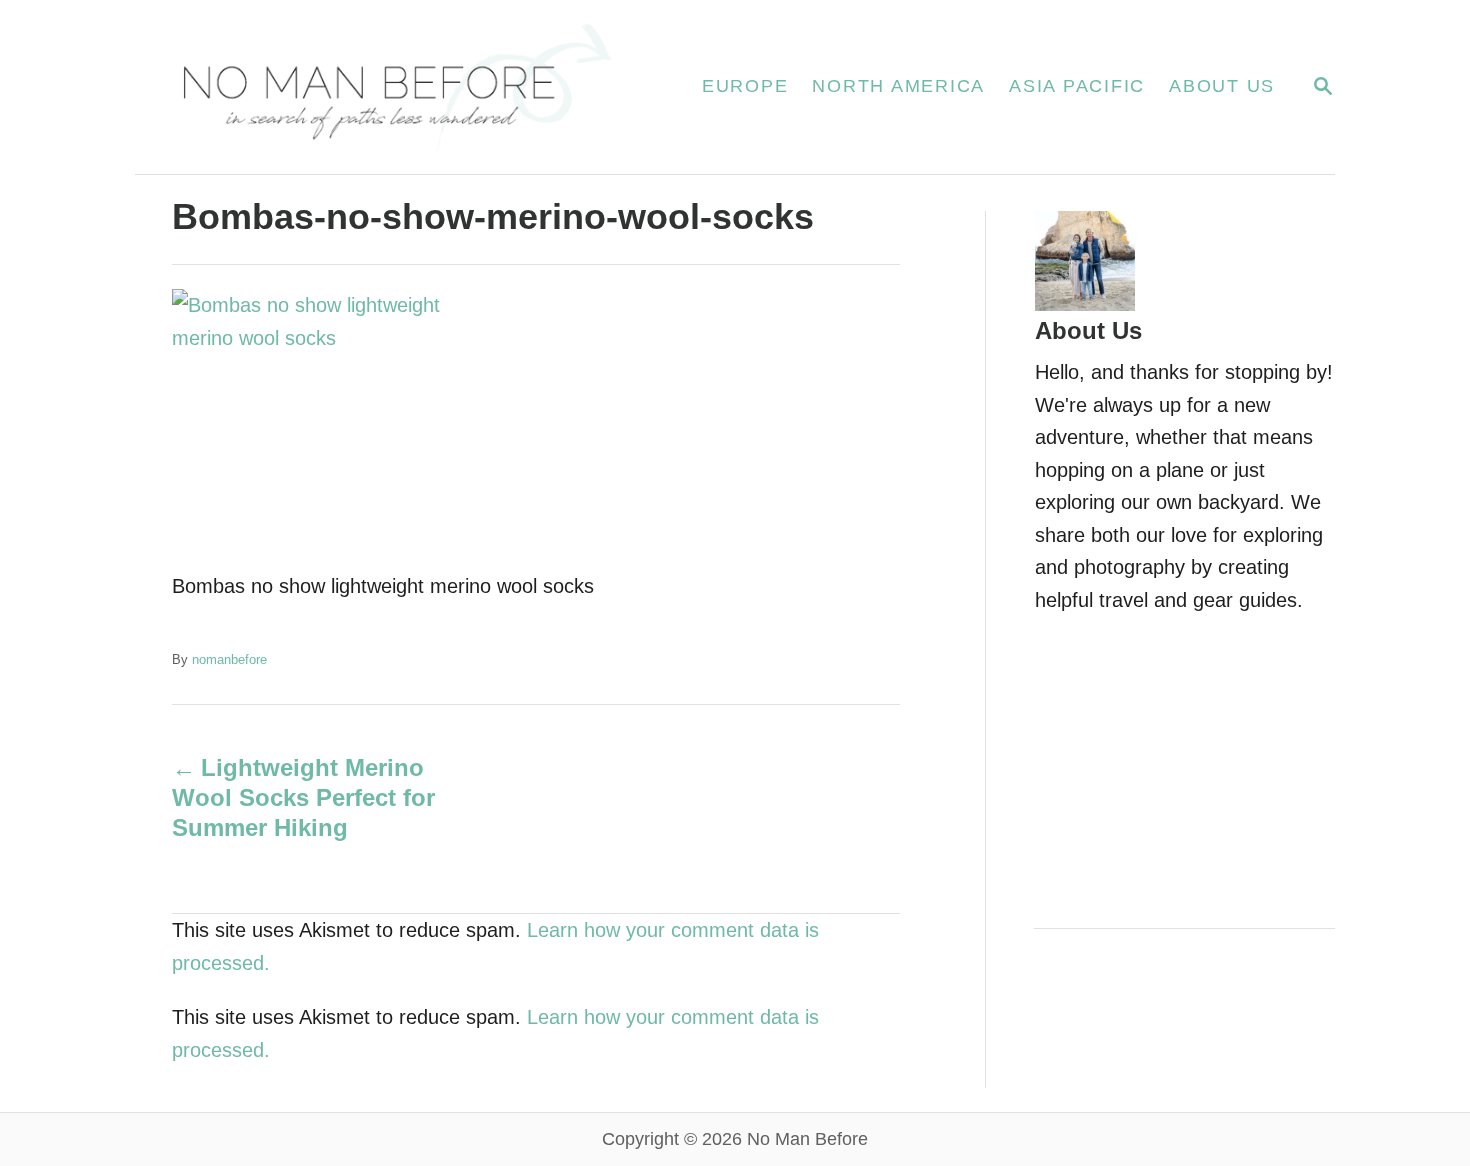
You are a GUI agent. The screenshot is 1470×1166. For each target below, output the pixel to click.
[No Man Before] (394, 87)
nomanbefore (229, 659)
